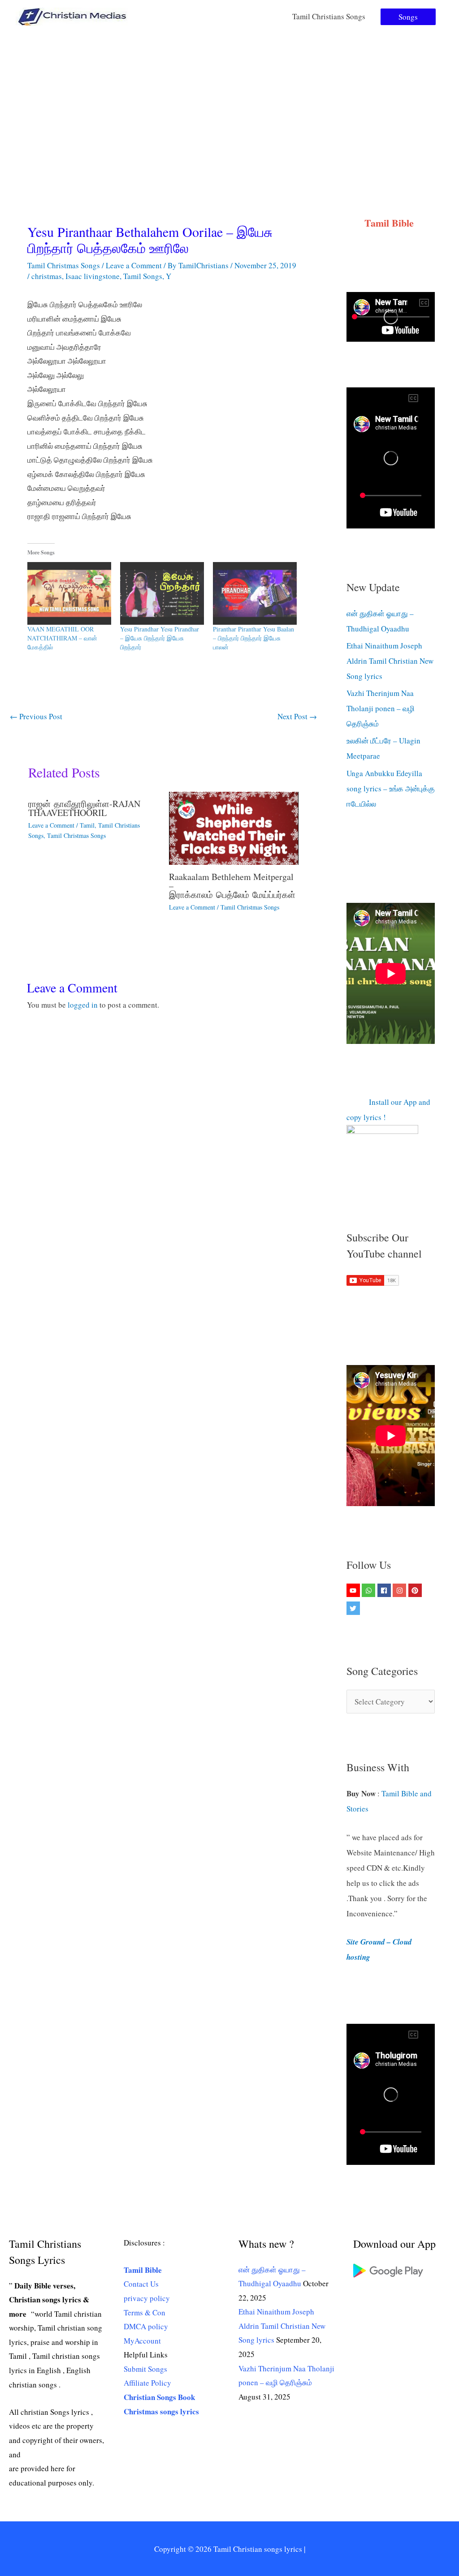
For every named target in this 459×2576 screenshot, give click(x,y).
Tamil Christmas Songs (64, 265)
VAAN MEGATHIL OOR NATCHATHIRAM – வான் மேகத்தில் (62, 638)
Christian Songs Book (159, 2397)
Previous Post (36, 716)
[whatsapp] (370, 1590)
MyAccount (142, 2341)
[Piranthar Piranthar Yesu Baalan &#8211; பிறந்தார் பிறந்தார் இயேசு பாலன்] (255, 593)
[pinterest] (416, 1590)
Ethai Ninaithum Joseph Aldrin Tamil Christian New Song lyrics (390, 661)
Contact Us (141, 2284)
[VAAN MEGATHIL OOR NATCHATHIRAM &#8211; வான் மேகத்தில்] (69, 593)
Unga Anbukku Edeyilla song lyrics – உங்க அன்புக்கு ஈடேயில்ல (391, 788)
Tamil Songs (143, 276)
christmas (47, 276)
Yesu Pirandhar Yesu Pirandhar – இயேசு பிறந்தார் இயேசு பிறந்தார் (160, 638)
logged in (83, 1005)
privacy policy (147, 2298)
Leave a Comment (134, 265)
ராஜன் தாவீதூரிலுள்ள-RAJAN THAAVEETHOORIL (84, 808)
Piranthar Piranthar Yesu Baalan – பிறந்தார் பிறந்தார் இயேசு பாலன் (253, 638)
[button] (408, 17)
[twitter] (354, 1608)
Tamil (87, 825)
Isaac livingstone (93, 276)
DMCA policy (146, 2326)
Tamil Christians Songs (329, 16)
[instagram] (401, 1590)
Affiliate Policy (147, 2383)
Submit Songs (145, 2369)
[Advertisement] (229, 100)
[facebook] (385, 1590)
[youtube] (354, 1590)
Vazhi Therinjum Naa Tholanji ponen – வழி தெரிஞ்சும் (381, 708)
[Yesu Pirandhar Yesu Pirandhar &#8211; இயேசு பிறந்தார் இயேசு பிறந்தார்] (162, 593)
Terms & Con (145, 2312)
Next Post (297, 716)
